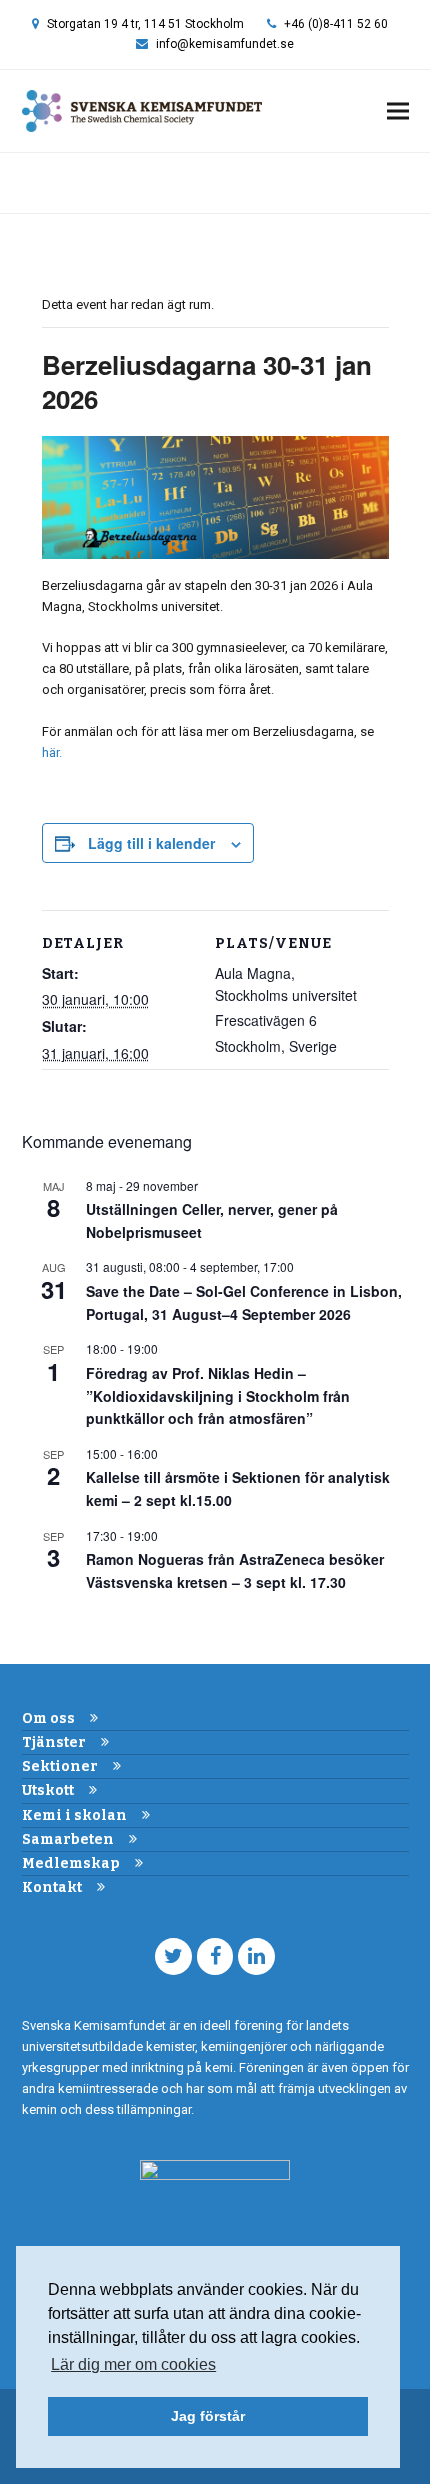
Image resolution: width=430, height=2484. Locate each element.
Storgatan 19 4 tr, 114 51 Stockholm (145, 24)
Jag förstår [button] (208, 2416)
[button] (398, 111)
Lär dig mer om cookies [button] (133, 2364)
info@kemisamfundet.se (225, 44)
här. (52, 752)
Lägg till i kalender (151, 843)
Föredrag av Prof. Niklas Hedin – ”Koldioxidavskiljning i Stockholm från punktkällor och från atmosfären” (218, 1395)
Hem (35, 182)
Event (75, 182)
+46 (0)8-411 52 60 (336, 24)
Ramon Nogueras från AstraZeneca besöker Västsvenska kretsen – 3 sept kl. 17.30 (235, 1570)
